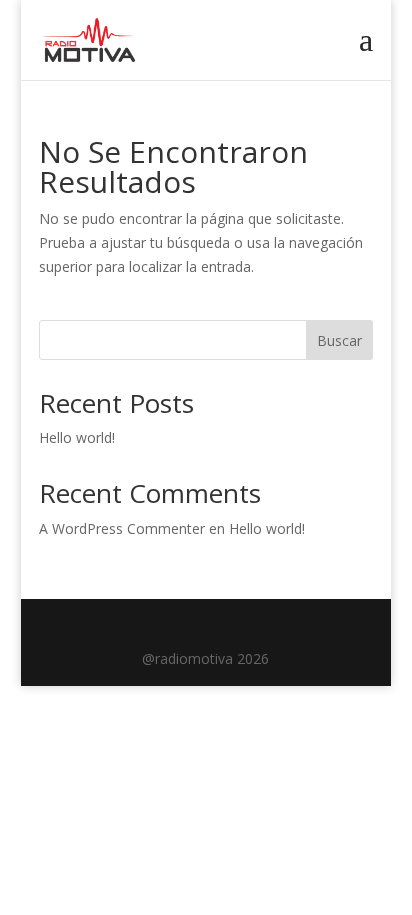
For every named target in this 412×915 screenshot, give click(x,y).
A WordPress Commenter (122, 528)
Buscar (339, 340)
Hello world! (77, 437)
